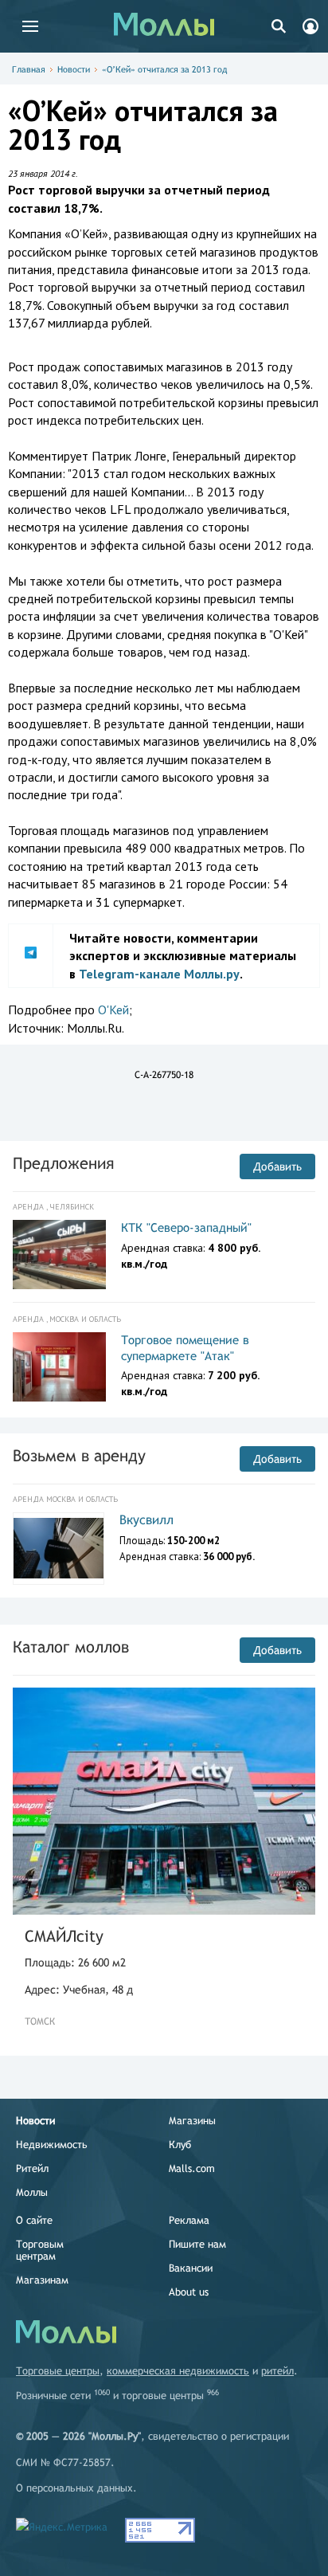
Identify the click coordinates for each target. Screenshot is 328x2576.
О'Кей (113, 1010)
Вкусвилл (146, 1520)
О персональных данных (74, 2488)
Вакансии (191, 2268)
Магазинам (42, 2280)
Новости (74, 69)
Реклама (189, 2220)
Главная (29, 69)
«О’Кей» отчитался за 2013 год (164, 69)
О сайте (34, 2220)
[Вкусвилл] (59, 1548)
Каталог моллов (71, 1647)
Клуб (180, 2145)
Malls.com (192, 2168)
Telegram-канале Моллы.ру (159, 974)
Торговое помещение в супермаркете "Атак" (185, 1348)
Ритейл (32, 2168)
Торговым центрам (40, 2250)
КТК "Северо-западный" (186, 1227)
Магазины (192, 2121)
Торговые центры (58, 2371)
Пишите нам (197, 2244)
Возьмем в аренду (79, 1455)
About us (189, 2292)
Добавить (277, 1166)
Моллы (32, 2192)
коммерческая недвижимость (178, 2371)
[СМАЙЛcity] (164, 1801)
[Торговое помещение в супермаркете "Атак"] (59, 1367)
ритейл (277, 2371)
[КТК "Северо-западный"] (59, 1255)
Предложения (63, 1163)
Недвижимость (52, 2145)
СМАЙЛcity (64, 1936)
